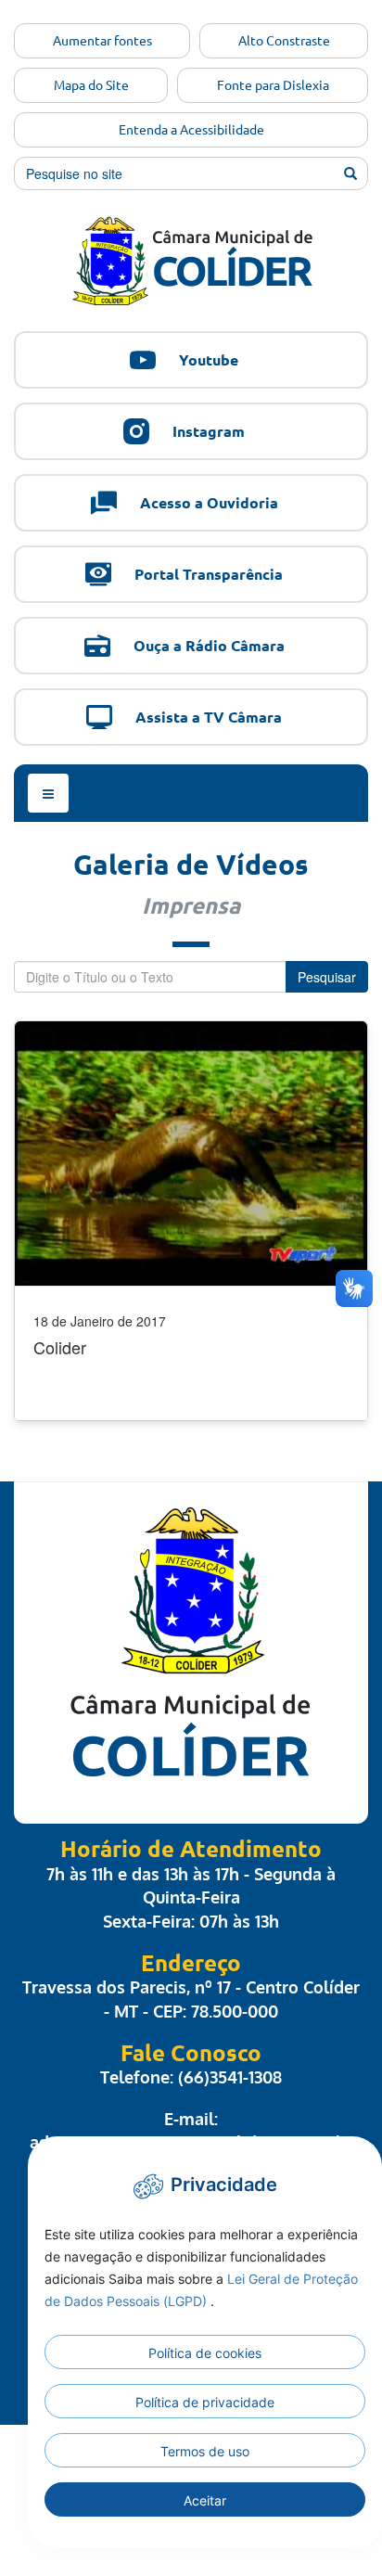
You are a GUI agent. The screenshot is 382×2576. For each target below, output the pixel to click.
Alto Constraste (284, 41)
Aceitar (205, 2500)
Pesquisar (327, 977)
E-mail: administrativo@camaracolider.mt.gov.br (191, 2131)
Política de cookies (205, 2353)
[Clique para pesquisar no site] (350, 173)
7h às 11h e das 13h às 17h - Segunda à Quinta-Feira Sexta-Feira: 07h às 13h (191, 1897)
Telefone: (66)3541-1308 (191, 2077)
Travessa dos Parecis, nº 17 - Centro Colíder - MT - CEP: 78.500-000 (191, 1999)
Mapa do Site (91, 85)
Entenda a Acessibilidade (191, 130)
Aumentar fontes (102, 41)
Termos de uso (205, 2451)
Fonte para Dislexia (273, 85)
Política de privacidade (205, 2402)
